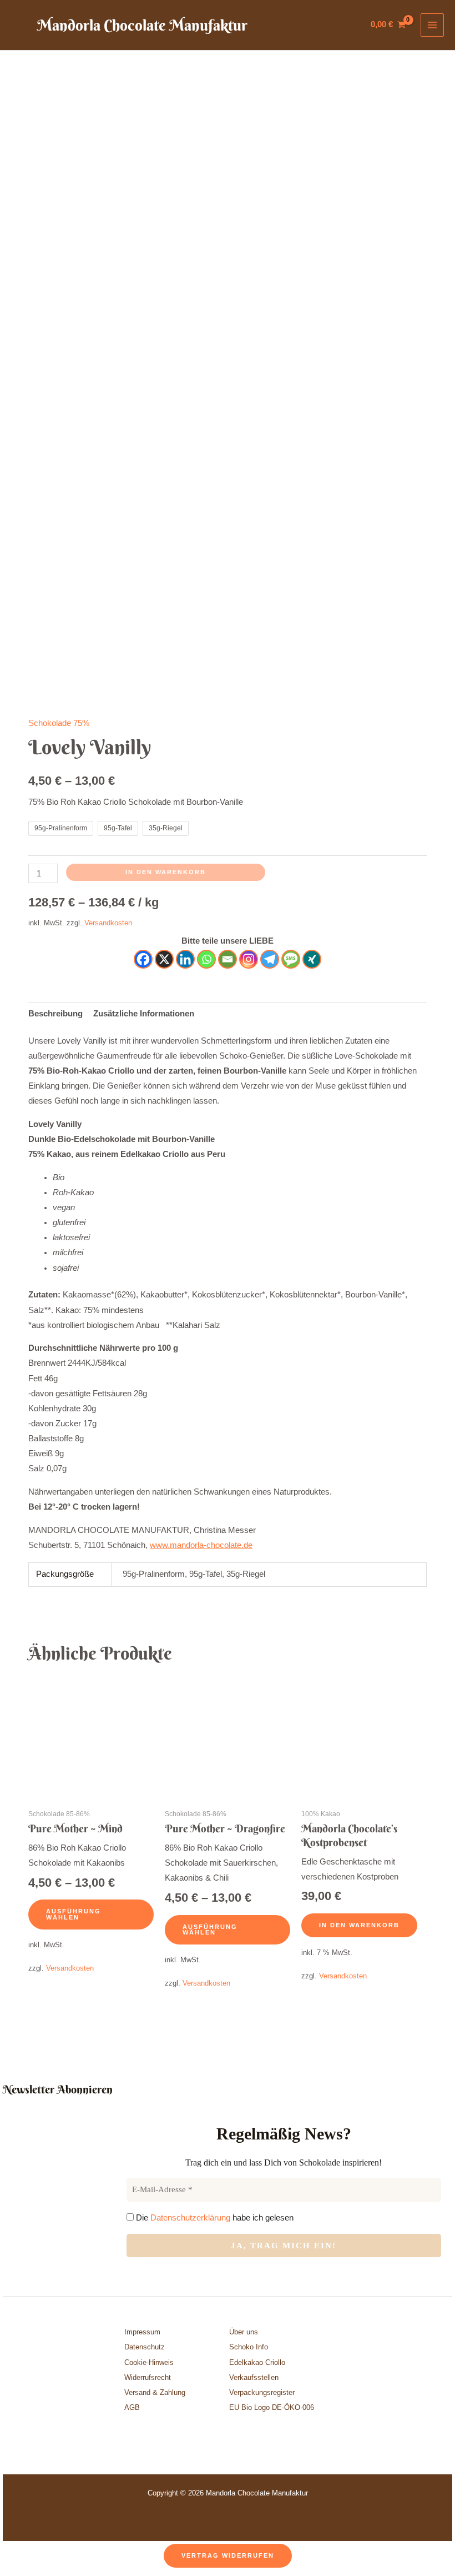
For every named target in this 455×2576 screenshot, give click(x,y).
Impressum (142, 2332)
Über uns (244, 2332)
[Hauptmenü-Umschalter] (432, 25)
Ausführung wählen (74, 1914)
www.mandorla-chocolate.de (201, 1545)
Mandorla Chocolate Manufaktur (142, 25)
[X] (164, 959)
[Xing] (312, 959)
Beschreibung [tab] (55, 1014)
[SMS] (291, 959)
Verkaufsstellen (254, 2377)
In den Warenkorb (166, 872)
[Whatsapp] (206, 959)
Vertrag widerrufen (228, 2555)
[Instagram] (249, 959)
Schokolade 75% (59, 723)
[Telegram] (270, 959)
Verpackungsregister (262, 2392)
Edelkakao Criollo (257, 2362)
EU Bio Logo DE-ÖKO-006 (273, 2407)
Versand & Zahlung (155, 2392)
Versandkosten (108, 923)
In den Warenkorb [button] (359, 1925)
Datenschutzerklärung (190, 2217)
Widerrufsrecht (148, 2377)
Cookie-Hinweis (149, 2362)
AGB (132, 2407)
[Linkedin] (185, 959)
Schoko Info (249, 2347)
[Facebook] (143, 959)
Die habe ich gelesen (214, 2217)
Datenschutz (145, 2347)
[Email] (228, 959)
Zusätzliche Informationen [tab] (144, 1014)
